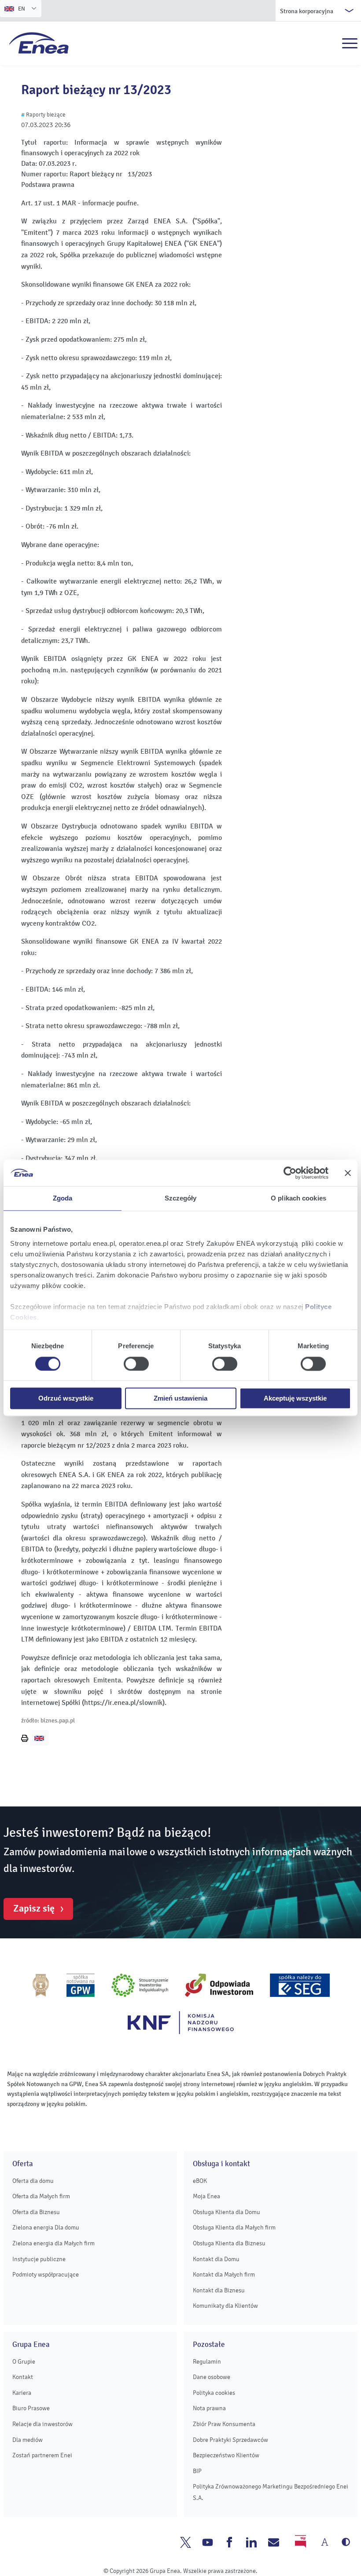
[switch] (136, 1364)
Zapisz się (34, 1908)
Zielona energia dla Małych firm (53, 2243)
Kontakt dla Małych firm (224, 2275)
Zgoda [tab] (63, 1198)
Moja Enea (206, 2196)
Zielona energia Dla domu (46, 2228)
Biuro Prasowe (31, 2408)
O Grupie (24, 2362)
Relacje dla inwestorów (42, 2424)
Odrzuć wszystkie (66, 1399)
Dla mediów (28, 2440)
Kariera (22, 2393)
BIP (197, 2471)
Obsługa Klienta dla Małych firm (234, 2228)
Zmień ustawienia (180, 1399)
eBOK (200, 2181)
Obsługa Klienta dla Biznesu (229, 2243)
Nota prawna (209, 2408)
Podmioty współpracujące (46, 2275)
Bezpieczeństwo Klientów (226, 2455)
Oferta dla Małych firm (41, 2196)
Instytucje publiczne (39, 2259)
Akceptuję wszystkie (295, 1399)
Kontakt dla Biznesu (219, 2290)
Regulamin (207, 2362)
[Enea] (39, 43)
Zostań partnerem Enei (42, 2455)
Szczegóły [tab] (181, 1198)
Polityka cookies (214, 2393)
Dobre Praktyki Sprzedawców (230, 2440)
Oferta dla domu (33, 2181)
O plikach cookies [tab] (298, 1198)
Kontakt (23, 2377)
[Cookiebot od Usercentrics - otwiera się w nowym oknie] (290, 1173)
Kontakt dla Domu (216, 2259)
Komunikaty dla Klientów (225, 2306)
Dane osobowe (212, 2377)
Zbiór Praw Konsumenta (224, 2424)
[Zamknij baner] (348, 1173)
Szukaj (331, 44)
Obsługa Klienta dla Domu (227, 2212)
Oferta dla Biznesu (36, 2212)
